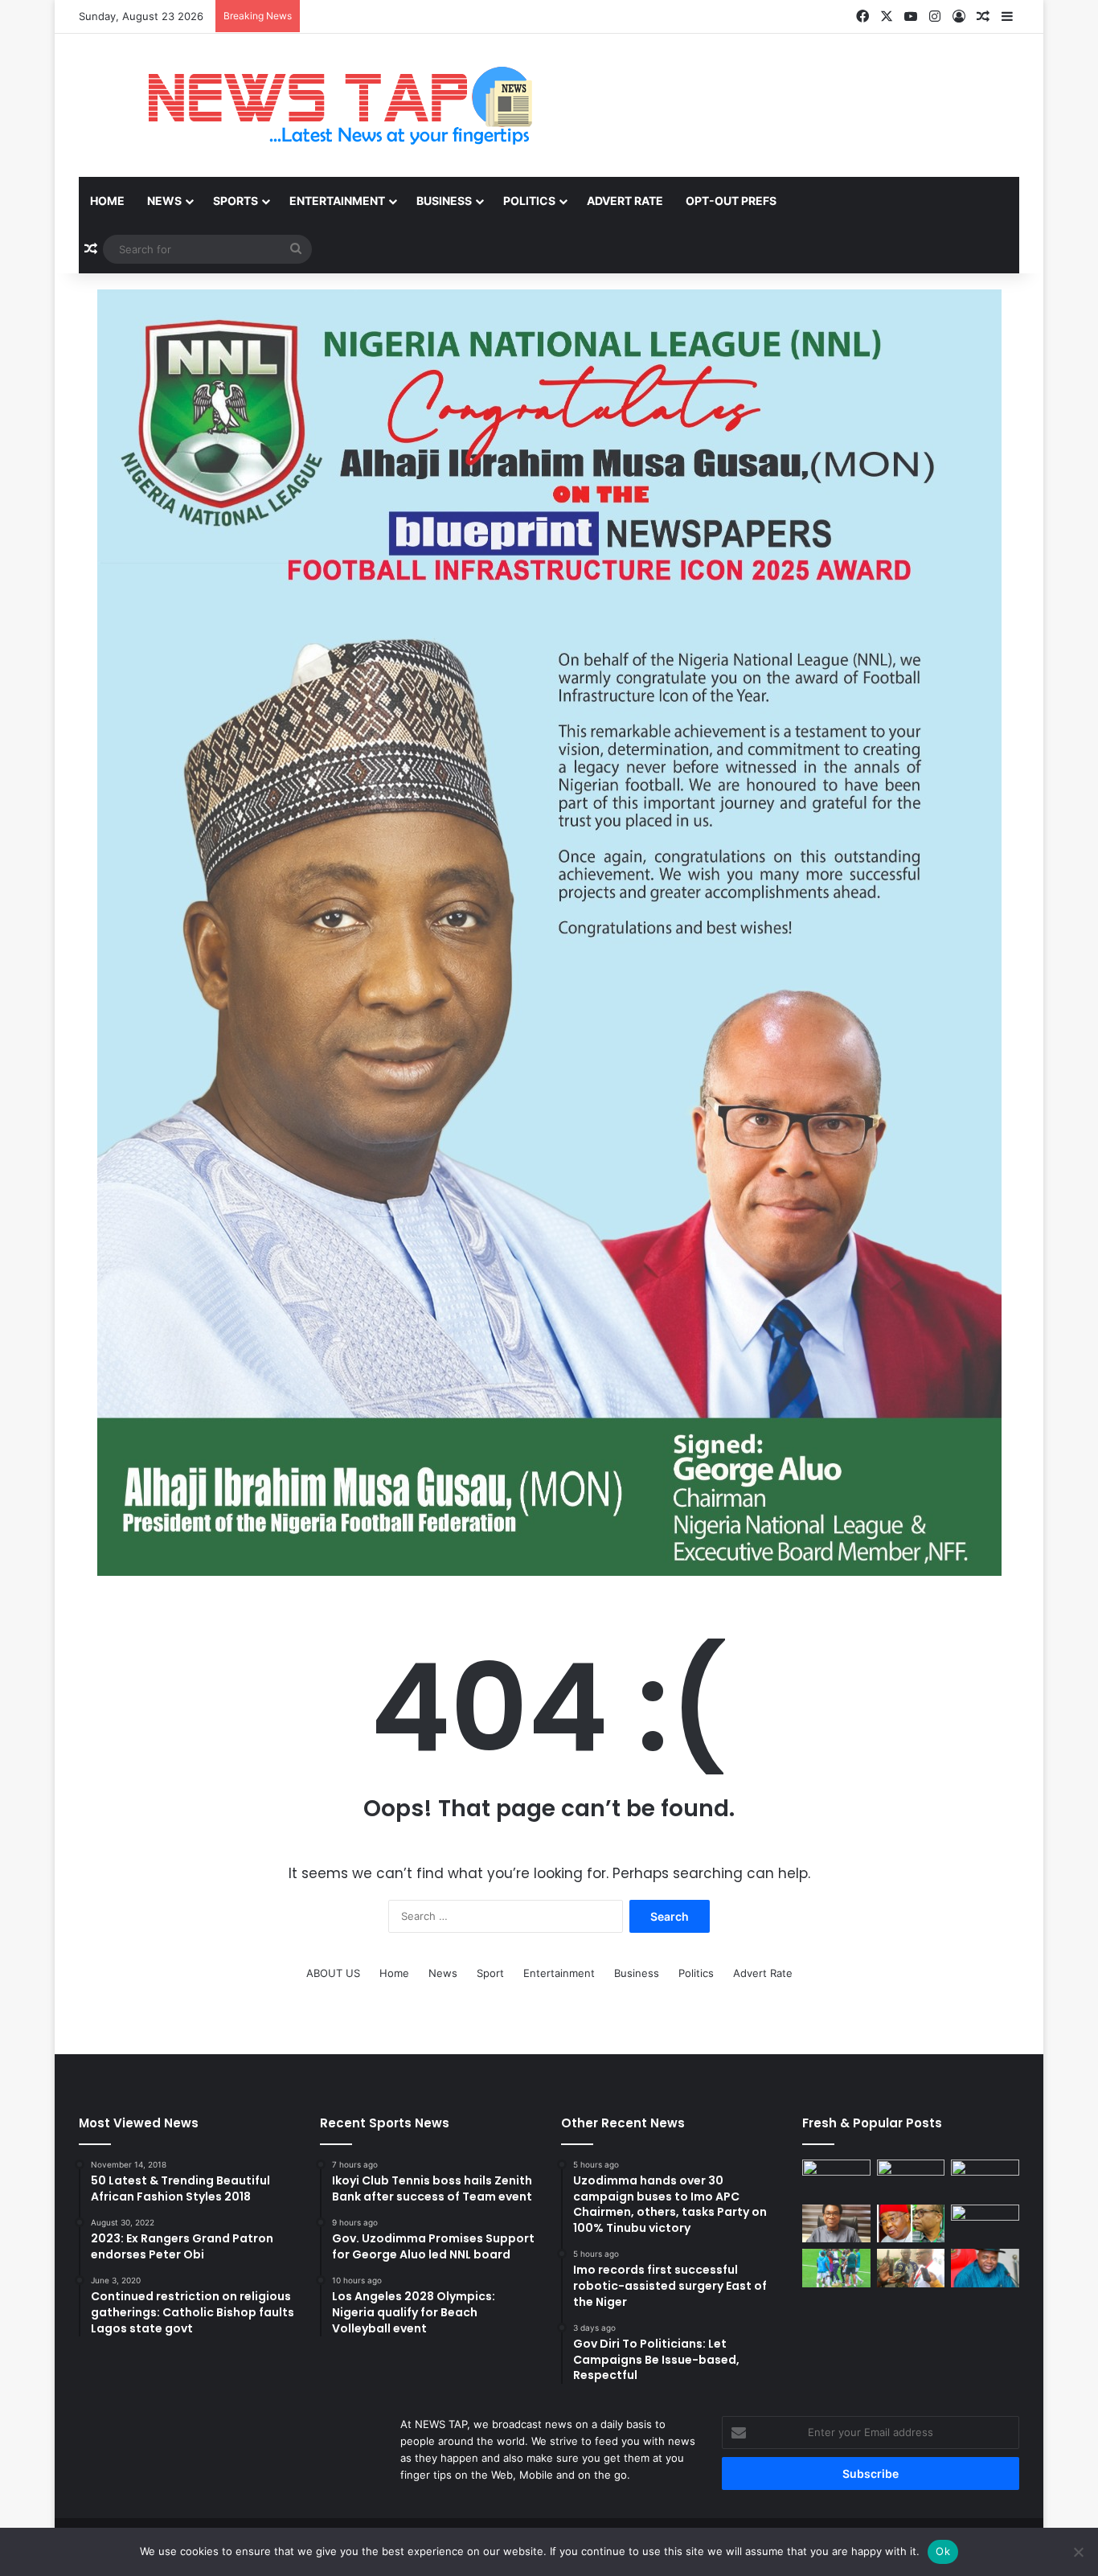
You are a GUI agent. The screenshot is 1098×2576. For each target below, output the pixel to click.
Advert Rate (625, 201)
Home (107, 201)
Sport (490, 1973)
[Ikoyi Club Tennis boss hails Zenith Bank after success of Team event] (836, 2224)
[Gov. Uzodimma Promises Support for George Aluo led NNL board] (911, 2224)
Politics (529, 201)
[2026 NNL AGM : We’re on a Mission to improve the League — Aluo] (911, 2268)
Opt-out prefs (731, 201)
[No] (1078, 2552)
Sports (236, 201)
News (164, 201)
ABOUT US (333, 1973)
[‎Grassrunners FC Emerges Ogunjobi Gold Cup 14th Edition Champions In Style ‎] (836, 2268)
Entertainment (337, 201)
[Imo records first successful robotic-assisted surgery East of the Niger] (985, 2179)
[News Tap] (320, 105)
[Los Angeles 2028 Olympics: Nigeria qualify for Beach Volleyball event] (985, 2224)
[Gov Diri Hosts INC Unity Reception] (985, 2268)
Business (444, 201)
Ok (943, 2551)
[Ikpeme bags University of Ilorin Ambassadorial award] (911, 2179)
